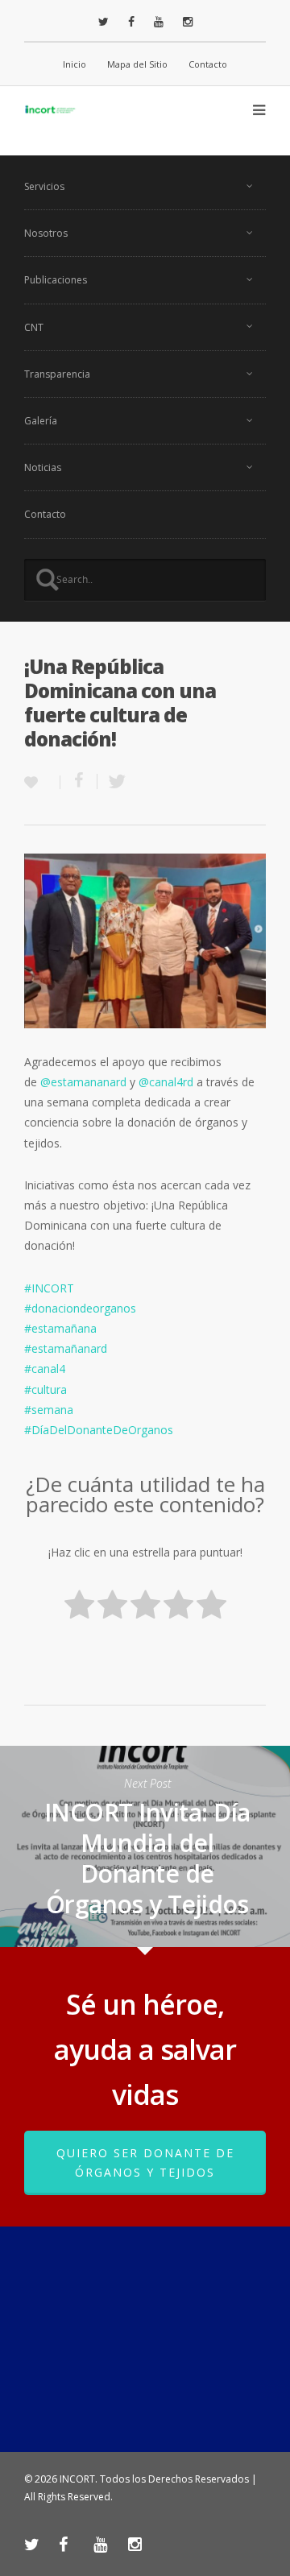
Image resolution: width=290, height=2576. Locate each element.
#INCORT (49, 1288)
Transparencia (57, 374)
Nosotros (46, 233)
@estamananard (83, 1082)
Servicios (44, 186)
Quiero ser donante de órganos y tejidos (145, 2163)
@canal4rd (166, 1082)
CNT (34, 327)
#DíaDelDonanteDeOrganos (99, 1430)
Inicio (75, 64)
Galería (41, 421)
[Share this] (79, 781)
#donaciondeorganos (80, 1308)
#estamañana (60, 1328)
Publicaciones (56, 280)
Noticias (43, 467)
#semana (49, 1410)
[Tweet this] (112, 781)
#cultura (46, 1389)
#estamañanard (66, 1348)
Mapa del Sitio (137, 64)
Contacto (208, 64)
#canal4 (45, 1369)
